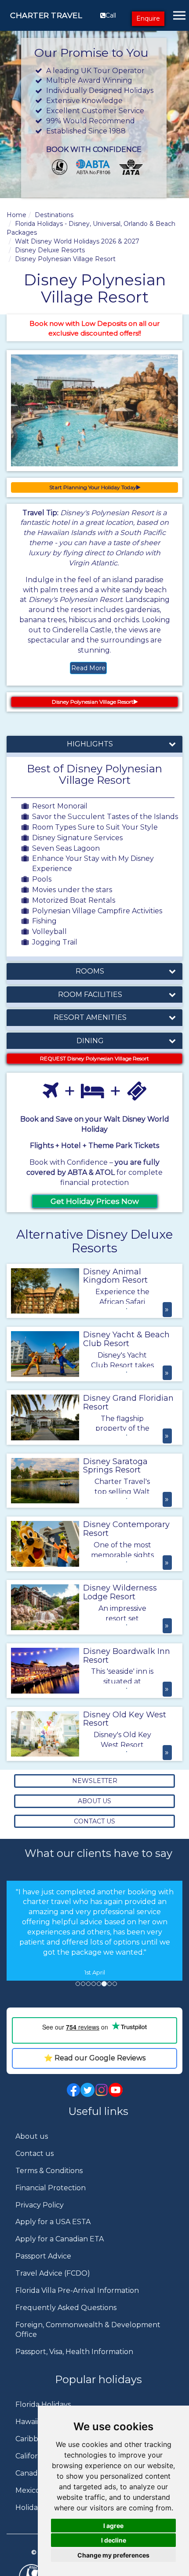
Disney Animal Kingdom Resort (115, 1276)
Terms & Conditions (49, 2181)
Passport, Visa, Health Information (74, 2362)
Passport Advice (43, 2266)
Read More (88, 668)
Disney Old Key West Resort (125, 1719)
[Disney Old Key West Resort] (45, 1734)
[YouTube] (116, 2099)
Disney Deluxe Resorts (50, 250)
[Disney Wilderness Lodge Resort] (45, 1607)
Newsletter (95, 1781)
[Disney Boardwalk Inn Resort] (45, 1671)
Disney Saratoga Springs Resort (115, 1466)
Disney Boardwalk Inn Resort (127, 1656)
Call (111, 15)
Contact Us (94, 1821)
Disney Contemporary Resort (126, 1529)
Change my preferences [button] (113, 2555)
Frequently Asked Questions (66, 2318)
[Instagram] (102, 2099)
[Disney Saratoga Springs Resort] (45, 1481)
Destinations (54, 215)
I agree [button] (113, 2526)
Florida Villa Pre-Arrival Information (77, 2301)
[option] (94, 1933)
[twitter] (87, 2099)
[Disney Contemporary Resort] (45, 1544)
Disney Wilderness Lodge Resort (120, 1592)
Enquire (148, 18)
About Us (94, 1801)
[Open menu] (179, 15)
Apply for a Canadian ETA (60, 2249)
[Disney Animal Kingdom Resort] (45, 1291)
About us (32, 2146)
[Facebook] (73, 2099)
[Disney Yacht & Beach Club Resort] (45, 1354)
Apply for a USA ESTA (53, 2232)
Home (16, 215)
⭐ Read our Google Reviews (95, 2068)
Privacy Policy (40, 2215)
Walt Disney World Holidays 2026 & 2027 (77, 241)
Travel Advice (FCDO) (53, 2283)
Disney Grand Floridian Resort (128, 1402)
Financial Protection (51, 2198)
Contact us (35, 2164)
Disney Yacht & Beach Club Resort (126, 1339)
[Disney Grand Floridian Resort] (45, 1417)
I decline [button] (114, 2540)
